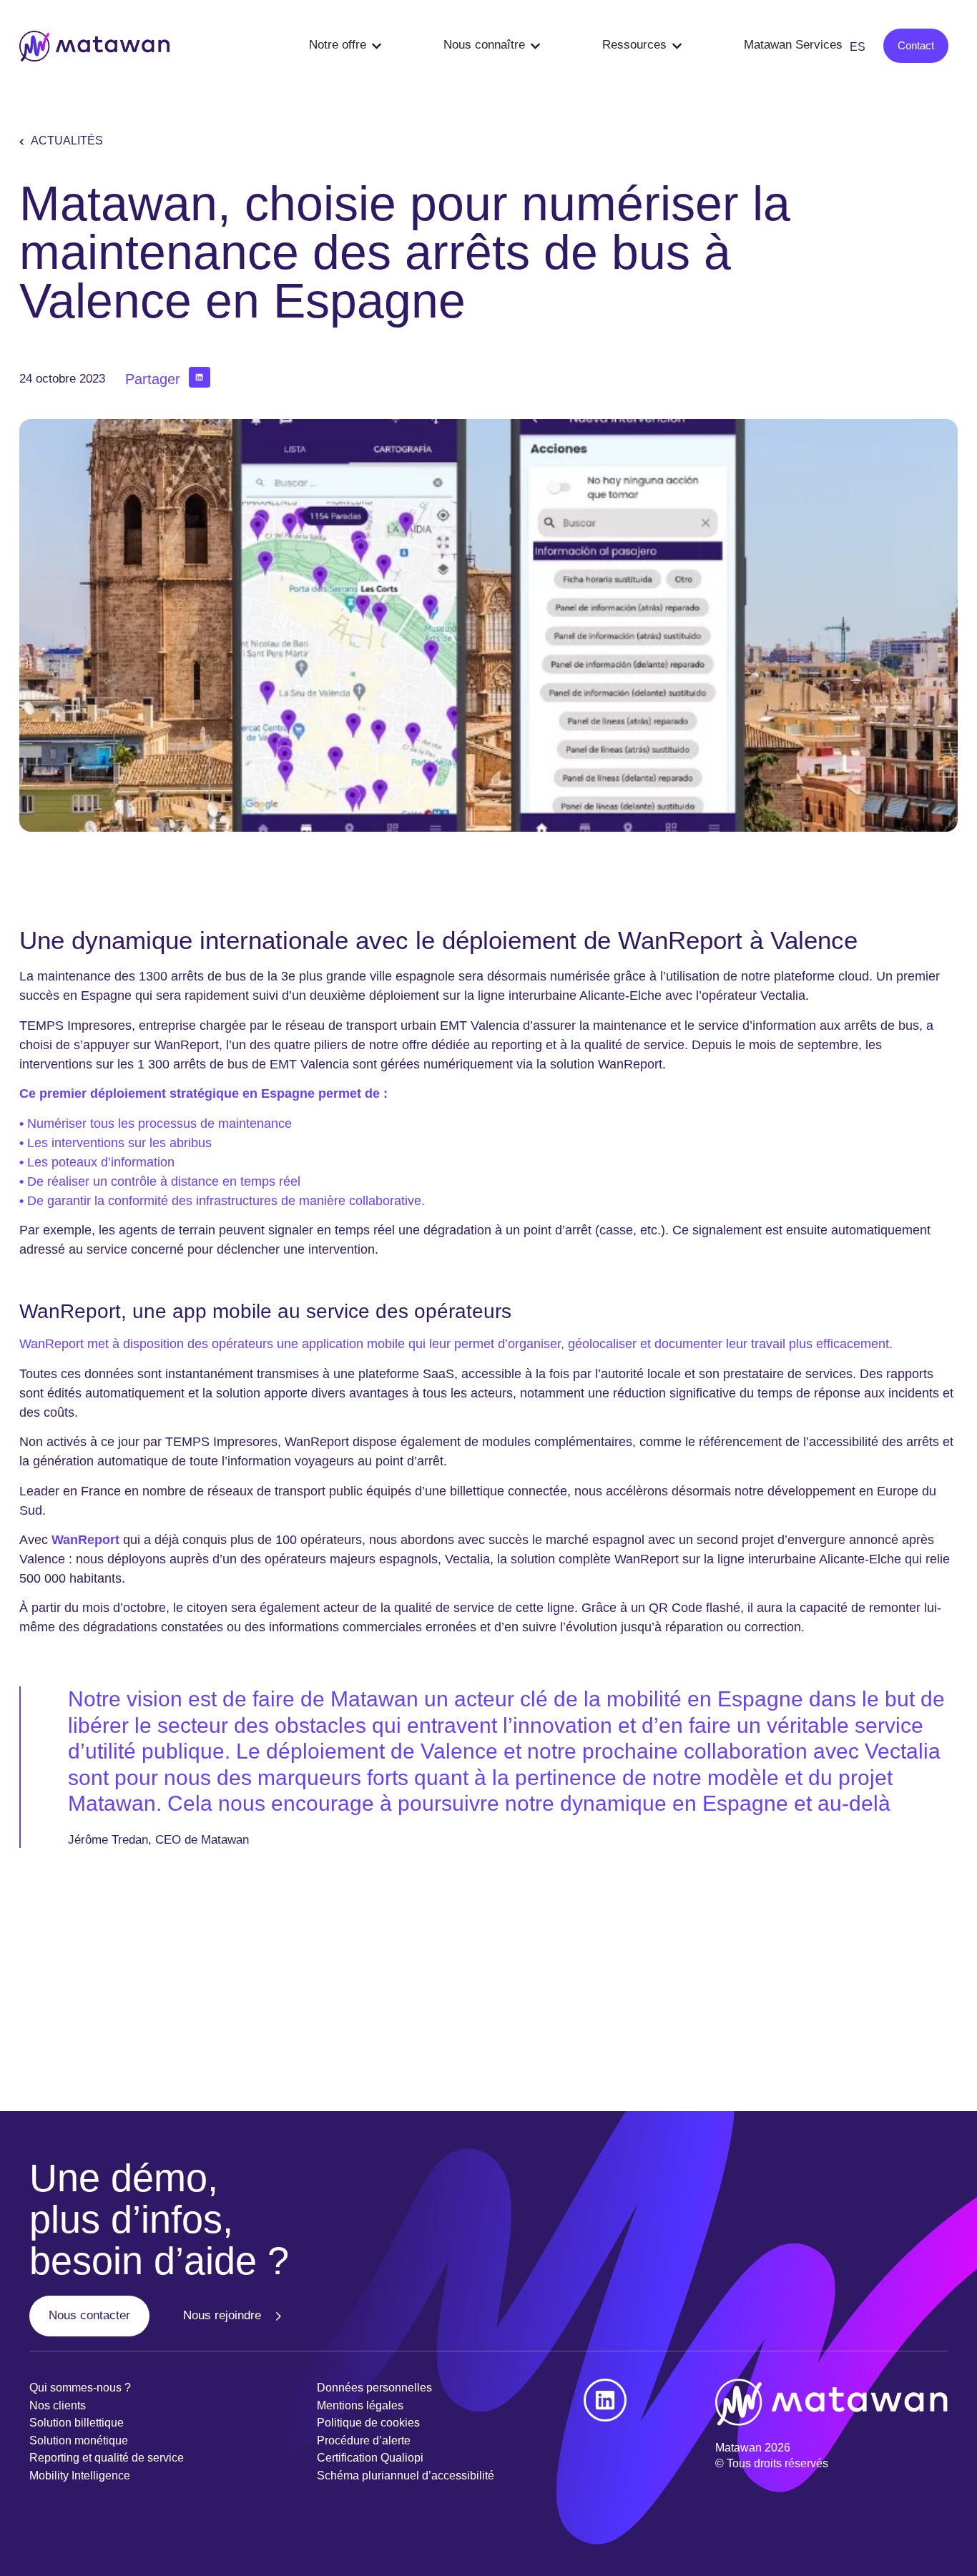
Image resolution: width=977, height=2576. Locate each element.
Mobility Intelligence (80, 2476)
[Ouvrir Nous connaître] (535, 46)
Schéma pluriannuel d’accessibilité (406, 2476)
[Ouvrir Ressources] (677, 46)
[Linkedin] (605, 2400)
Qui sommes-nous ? (80, 2388)
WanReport (51, 1344)
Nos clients (58, 2405)
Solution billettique (77, 2423)
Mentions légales (360, 2405)
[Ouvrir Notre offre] (377, 46)
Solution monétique (79, 2440)
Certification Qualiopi (370, 2458)
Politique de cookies (368, 2423)
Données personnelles (374, 2388)
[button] (199, 377)
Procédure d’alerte (364, 2440)
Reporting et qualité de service (107, 2458)
